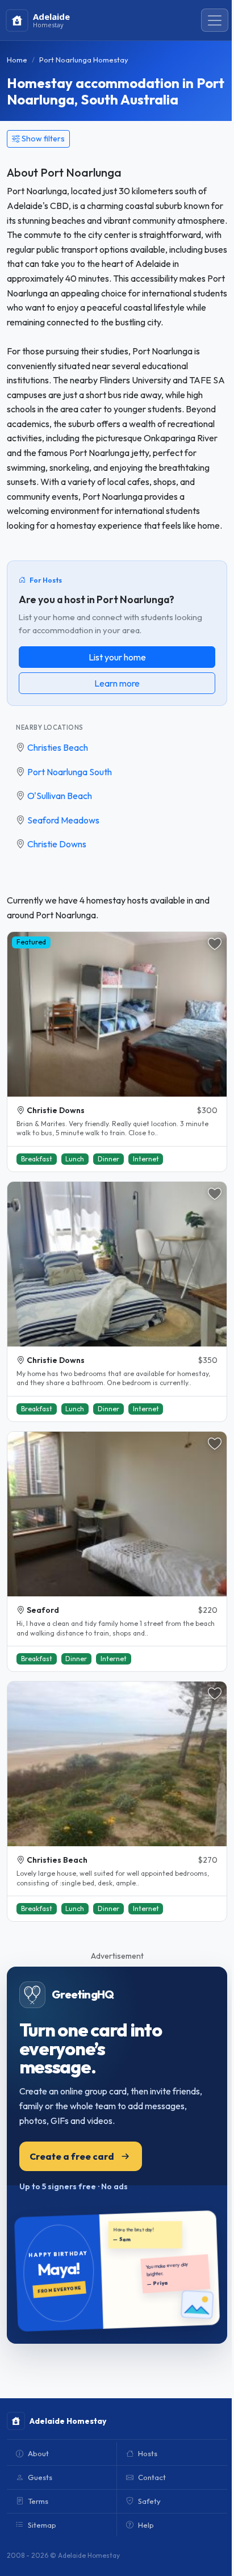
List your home (117, 657)
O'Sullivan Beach (60, 796)
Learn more (117, 683)
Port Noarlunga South (70, 772)
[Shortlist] (215, 944)
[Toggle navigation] (215, 20)
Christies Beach (58, 747)
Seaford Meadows (63, 820)
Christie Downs (57, 844)
